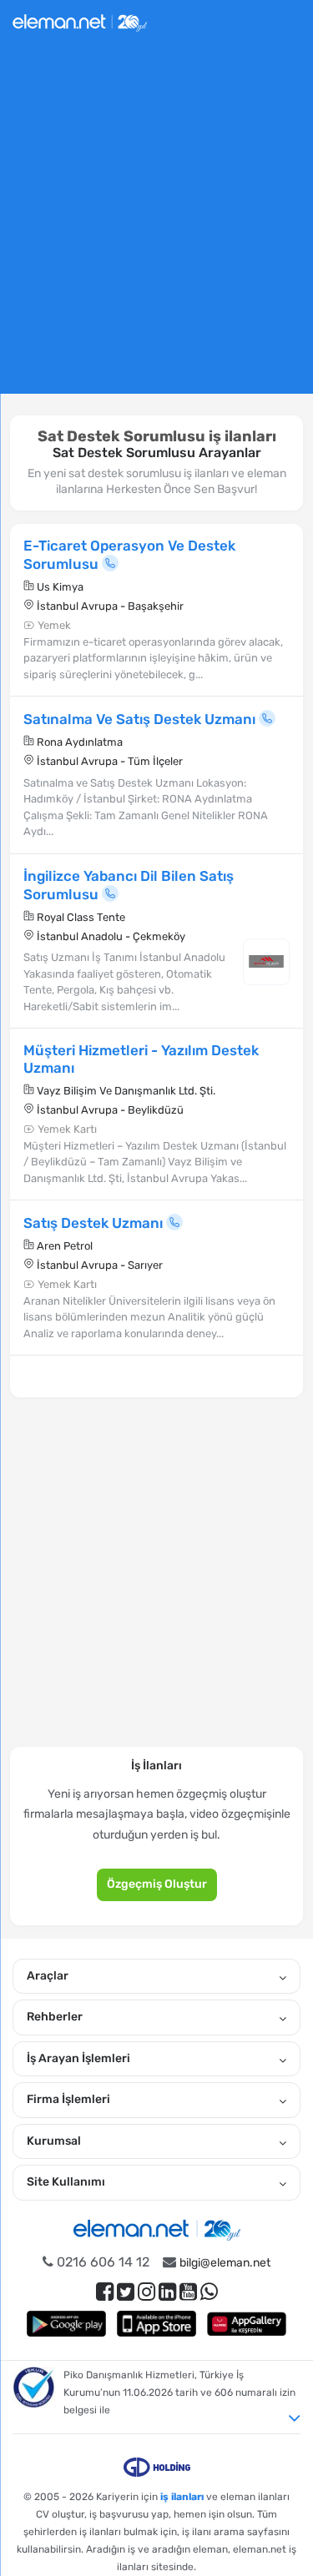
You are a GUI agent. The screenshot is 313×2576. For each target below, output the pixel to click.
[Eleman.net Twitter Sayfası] (126, 2292)
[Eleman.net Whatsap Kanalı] (209, 2292)
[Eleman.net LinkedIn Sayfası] (167, 2292)
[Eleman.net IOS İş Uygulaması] (157, 2324)
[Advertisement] (156, 226)
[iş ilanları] (80, 20)
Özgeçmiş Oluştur (157, 1884)
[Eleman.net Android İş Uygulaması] (67, 2324)
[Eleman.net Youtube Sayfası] (188, 2292)
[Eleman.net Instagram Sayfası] (146, 2292)
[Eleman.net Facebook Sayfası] (105, 2292)
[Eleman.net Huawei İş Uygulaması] (247, 2324)
